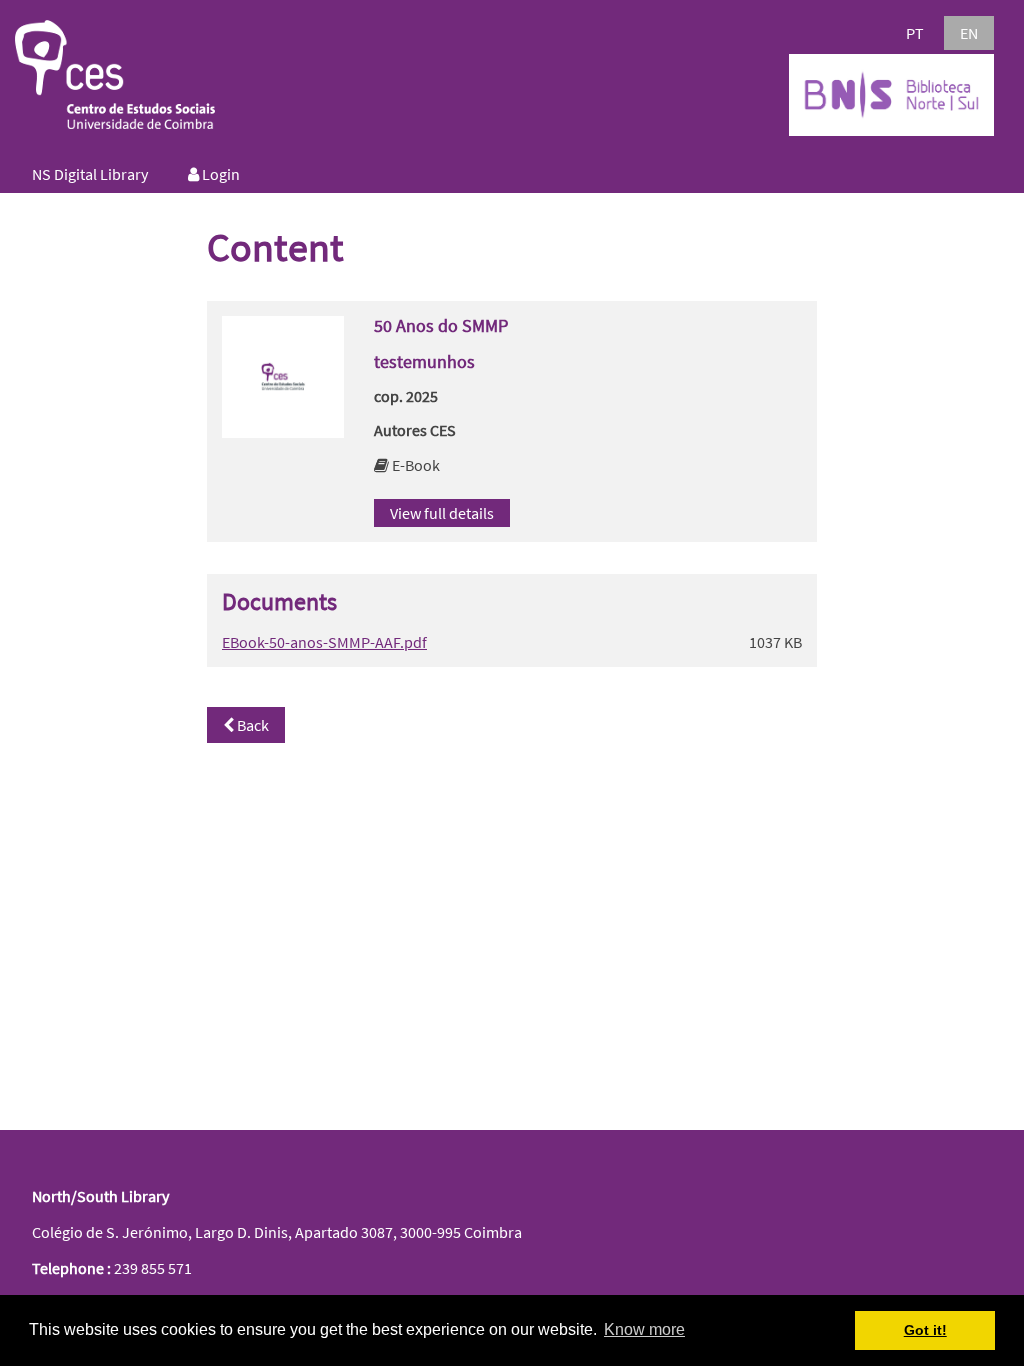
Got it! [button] (925, 1330)
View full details (442, 513)
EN (969, 33)
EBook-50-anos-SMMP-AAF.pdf (324, 642)
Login (219, 174)
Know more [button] (644, 1329)
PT (915, 33)
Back (251, 725)
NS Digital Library (90, 174)
